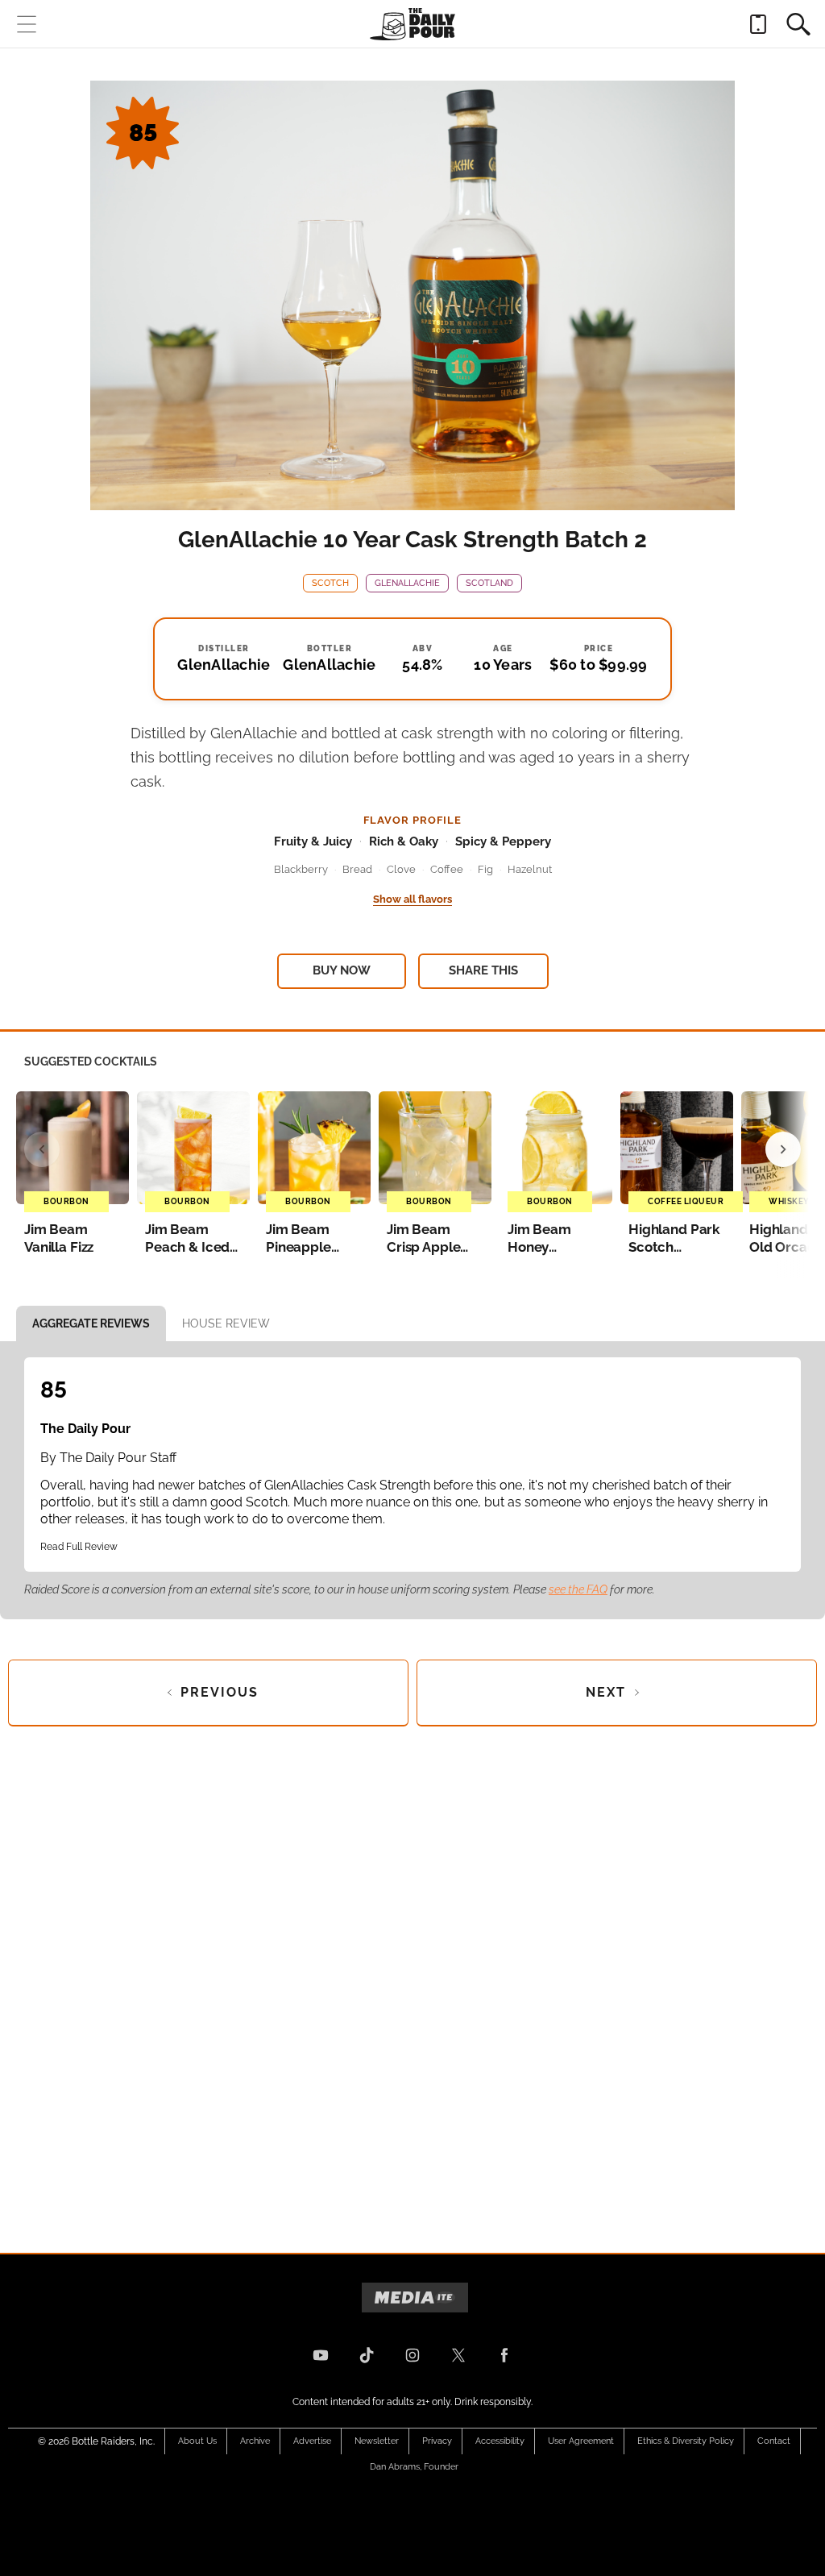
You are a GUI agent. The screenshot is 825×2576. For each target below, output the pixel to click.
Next (606, 1692)
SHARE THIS (483, 970)
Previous (220, 1692)
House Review (226, 1323)
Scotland (489, 583)
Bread (357, 869)
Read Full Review (79, 1547)
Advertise (312, 2441)
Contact (774, 2441)
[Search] (798, 24)
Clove (401, 869)
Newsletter (377, 2441)
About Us (197, 2441)
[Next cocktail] (783, 1149)
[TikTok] (367, 2355)
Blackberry (301, 869)
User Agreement (581, 2441)
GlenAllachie (407, 583)
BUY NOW (342, 970)
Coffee (447, 869)
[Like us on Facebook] (504, 2355)
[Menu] (27, 24)
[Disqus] (412, 1976)
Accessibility (500, 2441)
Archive (255, 2441)
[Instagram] (412, 2355)
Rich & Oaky (404, 841)
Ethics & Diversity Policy (686, 2441)
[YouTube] (321, 2355)
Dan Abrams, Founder (414, 2467)
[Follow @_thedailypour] (458, 2355)
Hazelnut (530, 869)
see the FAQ (578, 1589)
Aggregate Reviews (91, 1323)
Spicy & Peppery (503, 841)
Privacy (437, 2441)
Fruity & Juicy (313, 841)
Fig (485, 869)
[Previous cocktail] (42, 1149)
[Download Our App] (758, 24)
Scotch (330, 583)
